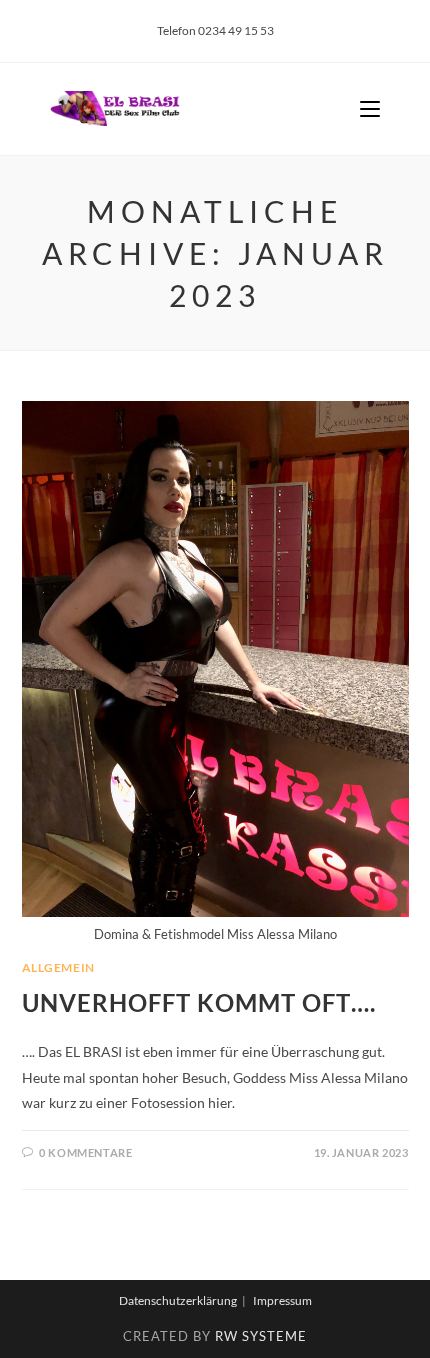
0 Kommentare (85, 1152)
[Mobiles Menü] (370, 109)
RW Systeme (261, 1336)
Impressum (282, 1300)
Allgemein (58, 967)
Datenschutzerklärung (178, 1300)
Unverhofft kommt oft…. (199, 1002)
